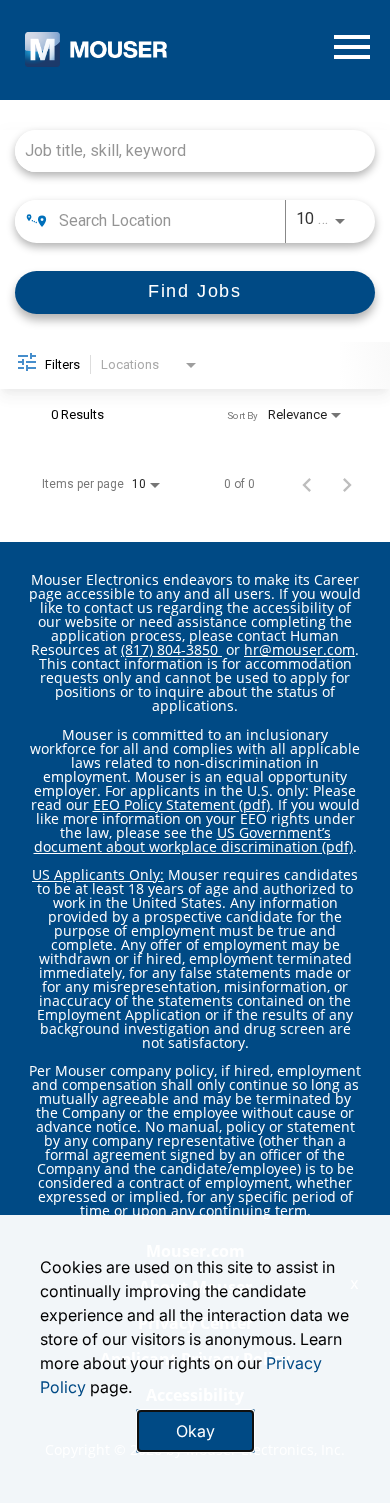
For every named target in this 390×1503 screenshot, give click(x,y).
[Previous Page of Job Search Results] (307, 484)
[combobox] (185, 150)
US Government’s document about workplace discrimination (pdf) (193, 839)
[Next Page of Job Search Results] (347, 484)
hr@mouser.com (299, 649)
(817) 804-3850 (171, 649)
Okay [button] (195, 1431)
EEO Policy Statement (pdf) (181, 804)
